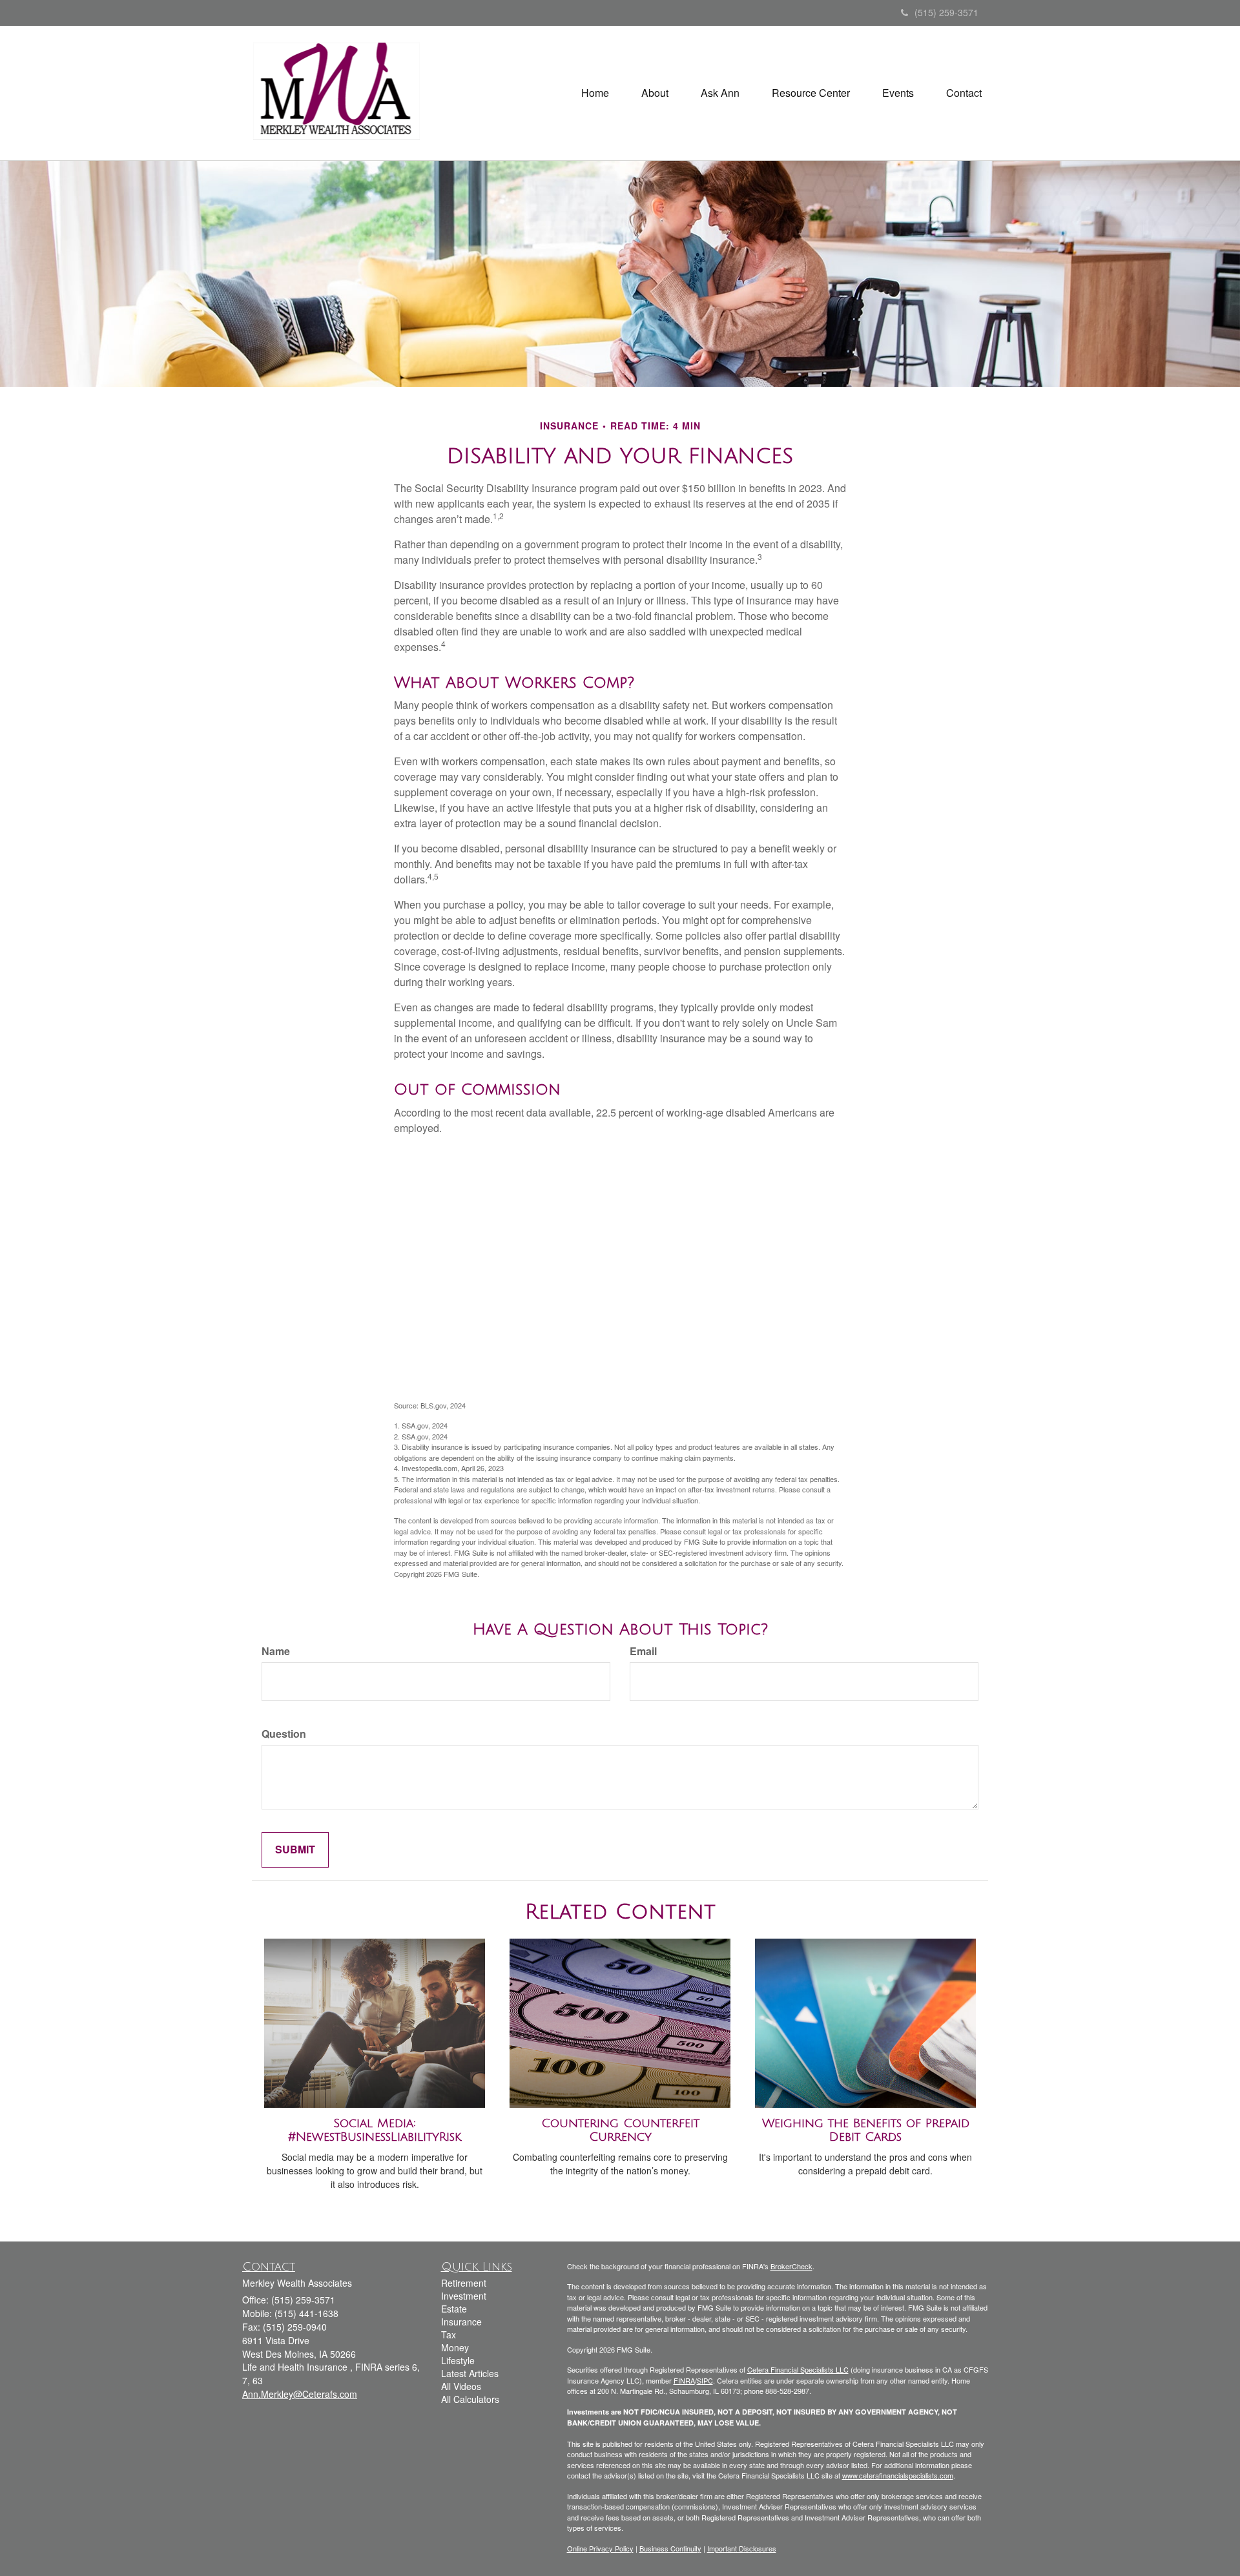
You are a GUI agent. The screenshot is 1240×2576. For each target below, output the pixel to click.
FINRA (684, 2380)
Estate (454, 2309)
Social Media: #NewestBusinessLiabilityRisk (375, 2130)
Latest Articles (470, 2373)
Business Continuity (670, 2548)
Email (643, 1651)
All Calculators (470, 2399)
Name (276, 1651)
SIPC (705, 2380)
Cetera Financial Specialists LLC (798, 2369)
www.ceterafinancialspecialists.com (898, 2475)
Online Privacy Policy (600, 2548)
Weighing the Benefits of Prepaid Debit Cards (866, 2130)
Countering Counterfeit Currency (620, 2130)
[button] (655, 93)
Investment (464, 2296)
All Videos (461, 2386)
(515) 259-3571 (946, 12)
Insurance (461, 2322)
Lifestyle (458, 2360)
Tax (449, 2334)
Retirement (464, 2283)
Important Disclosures (742, 2548)
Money (455, 2347)
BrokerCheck (791, 2266)
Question (284, 1734)
